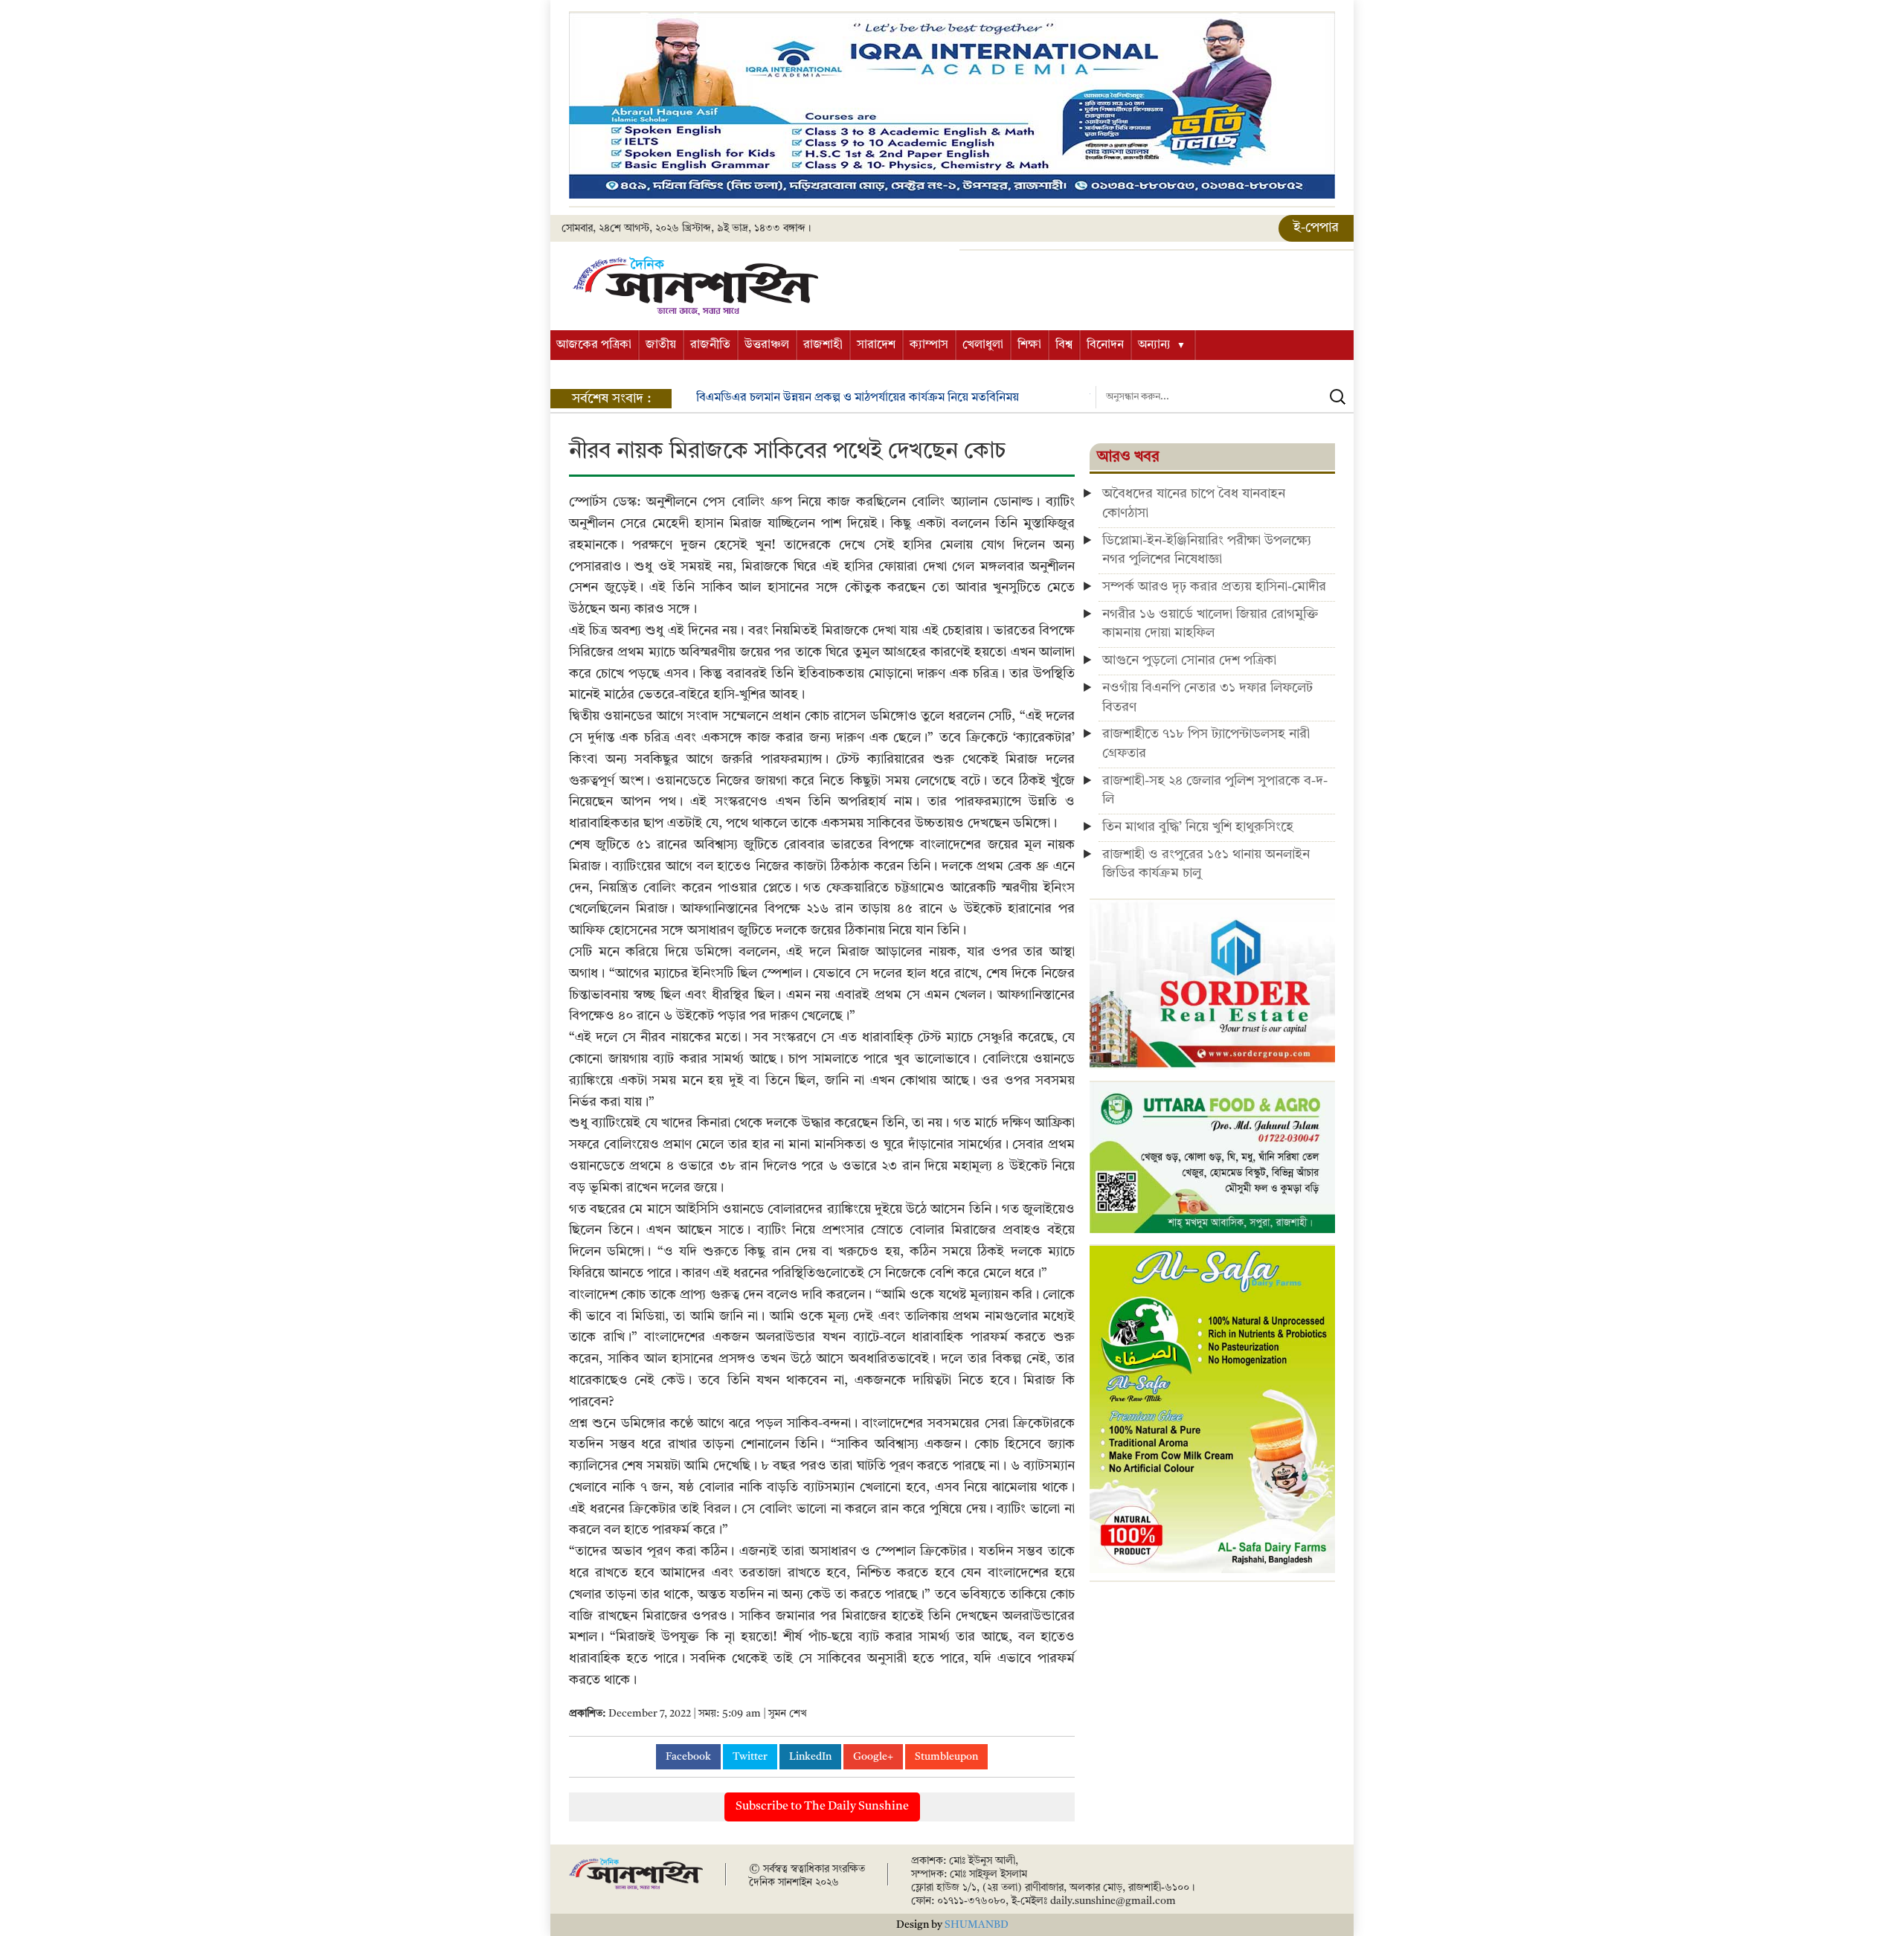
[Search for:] (1225, 397)
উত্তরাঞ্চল (767, 345)
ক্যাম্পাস (929, 345)
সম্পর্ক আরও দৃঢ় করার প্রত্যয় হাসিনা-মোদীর (1214, 587)
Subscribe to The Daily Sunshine (822, 1807)
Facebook (688, 1757)
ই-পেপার (1316, 228)
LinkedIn (810, 1757)
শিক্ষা (1029, 345)
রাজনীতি (710, 345)
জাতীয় (661, 345)
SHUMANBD (977, 1925)
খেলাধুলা (983, 345)
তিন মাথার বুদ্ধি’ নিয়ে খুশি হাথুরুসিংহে (1198, 827)
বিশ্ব (1064, 345)
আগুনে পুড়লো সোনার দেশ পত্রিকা (1189, 660)
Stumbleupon (946, 1757)
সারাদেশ (876, 345)
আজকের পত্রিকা (594, 345)
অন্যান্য (1154, 345)
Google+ (873, 1757)
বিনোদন (1105, 345)
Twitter (750, 1757)
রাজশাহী (823, 345)
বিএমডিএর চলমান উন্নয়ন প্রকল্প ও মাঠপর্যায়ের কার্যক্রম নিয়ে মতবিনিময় (858, 398)
